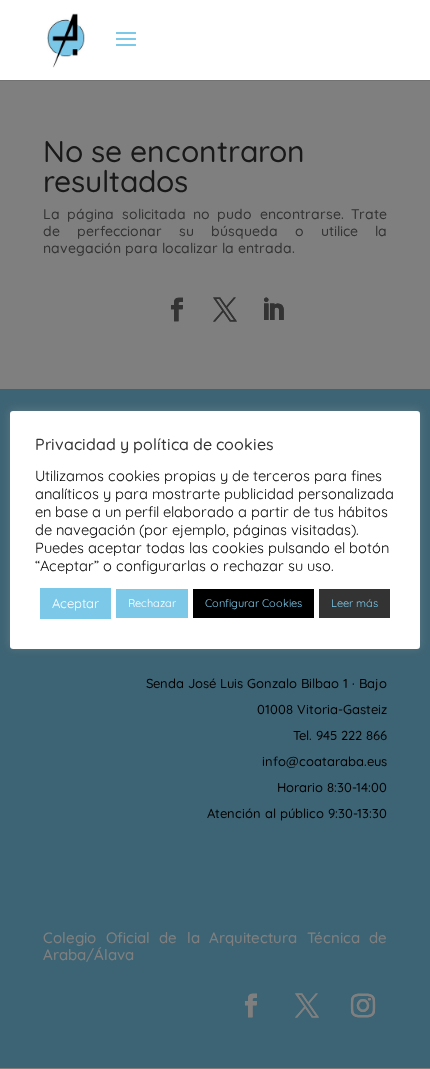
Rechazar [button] (152, 603)
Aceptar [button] (75, 603)
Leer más (354, 603)
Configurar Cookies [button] (253, 603)
